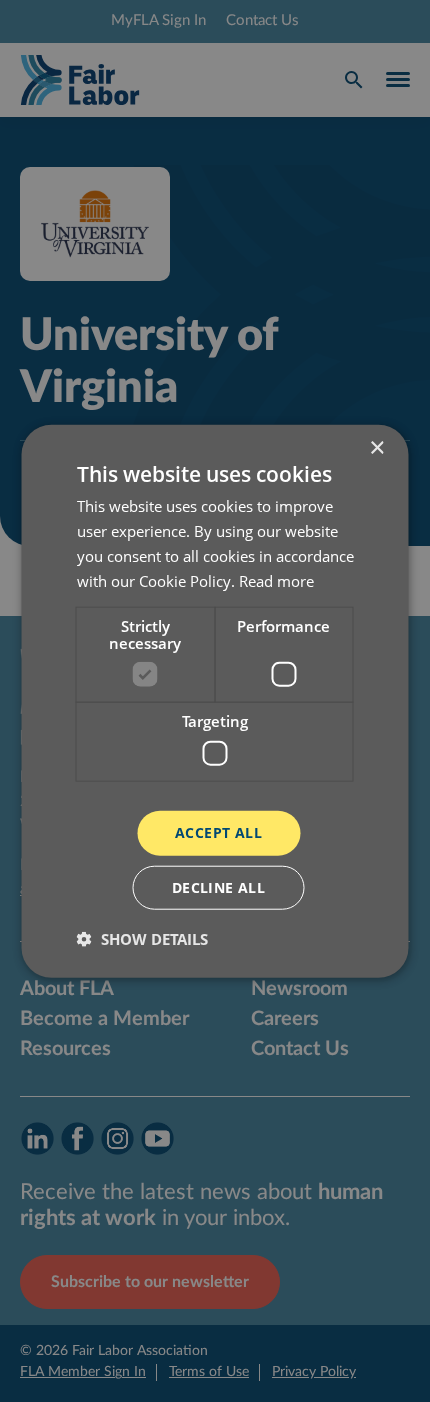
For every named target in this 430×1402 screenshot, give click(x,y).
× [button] (376, 448)
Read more (276, 580)
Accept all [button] (218, 832)
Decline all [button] (218, 886)
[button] (142, 938)
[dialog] (215, 701)
